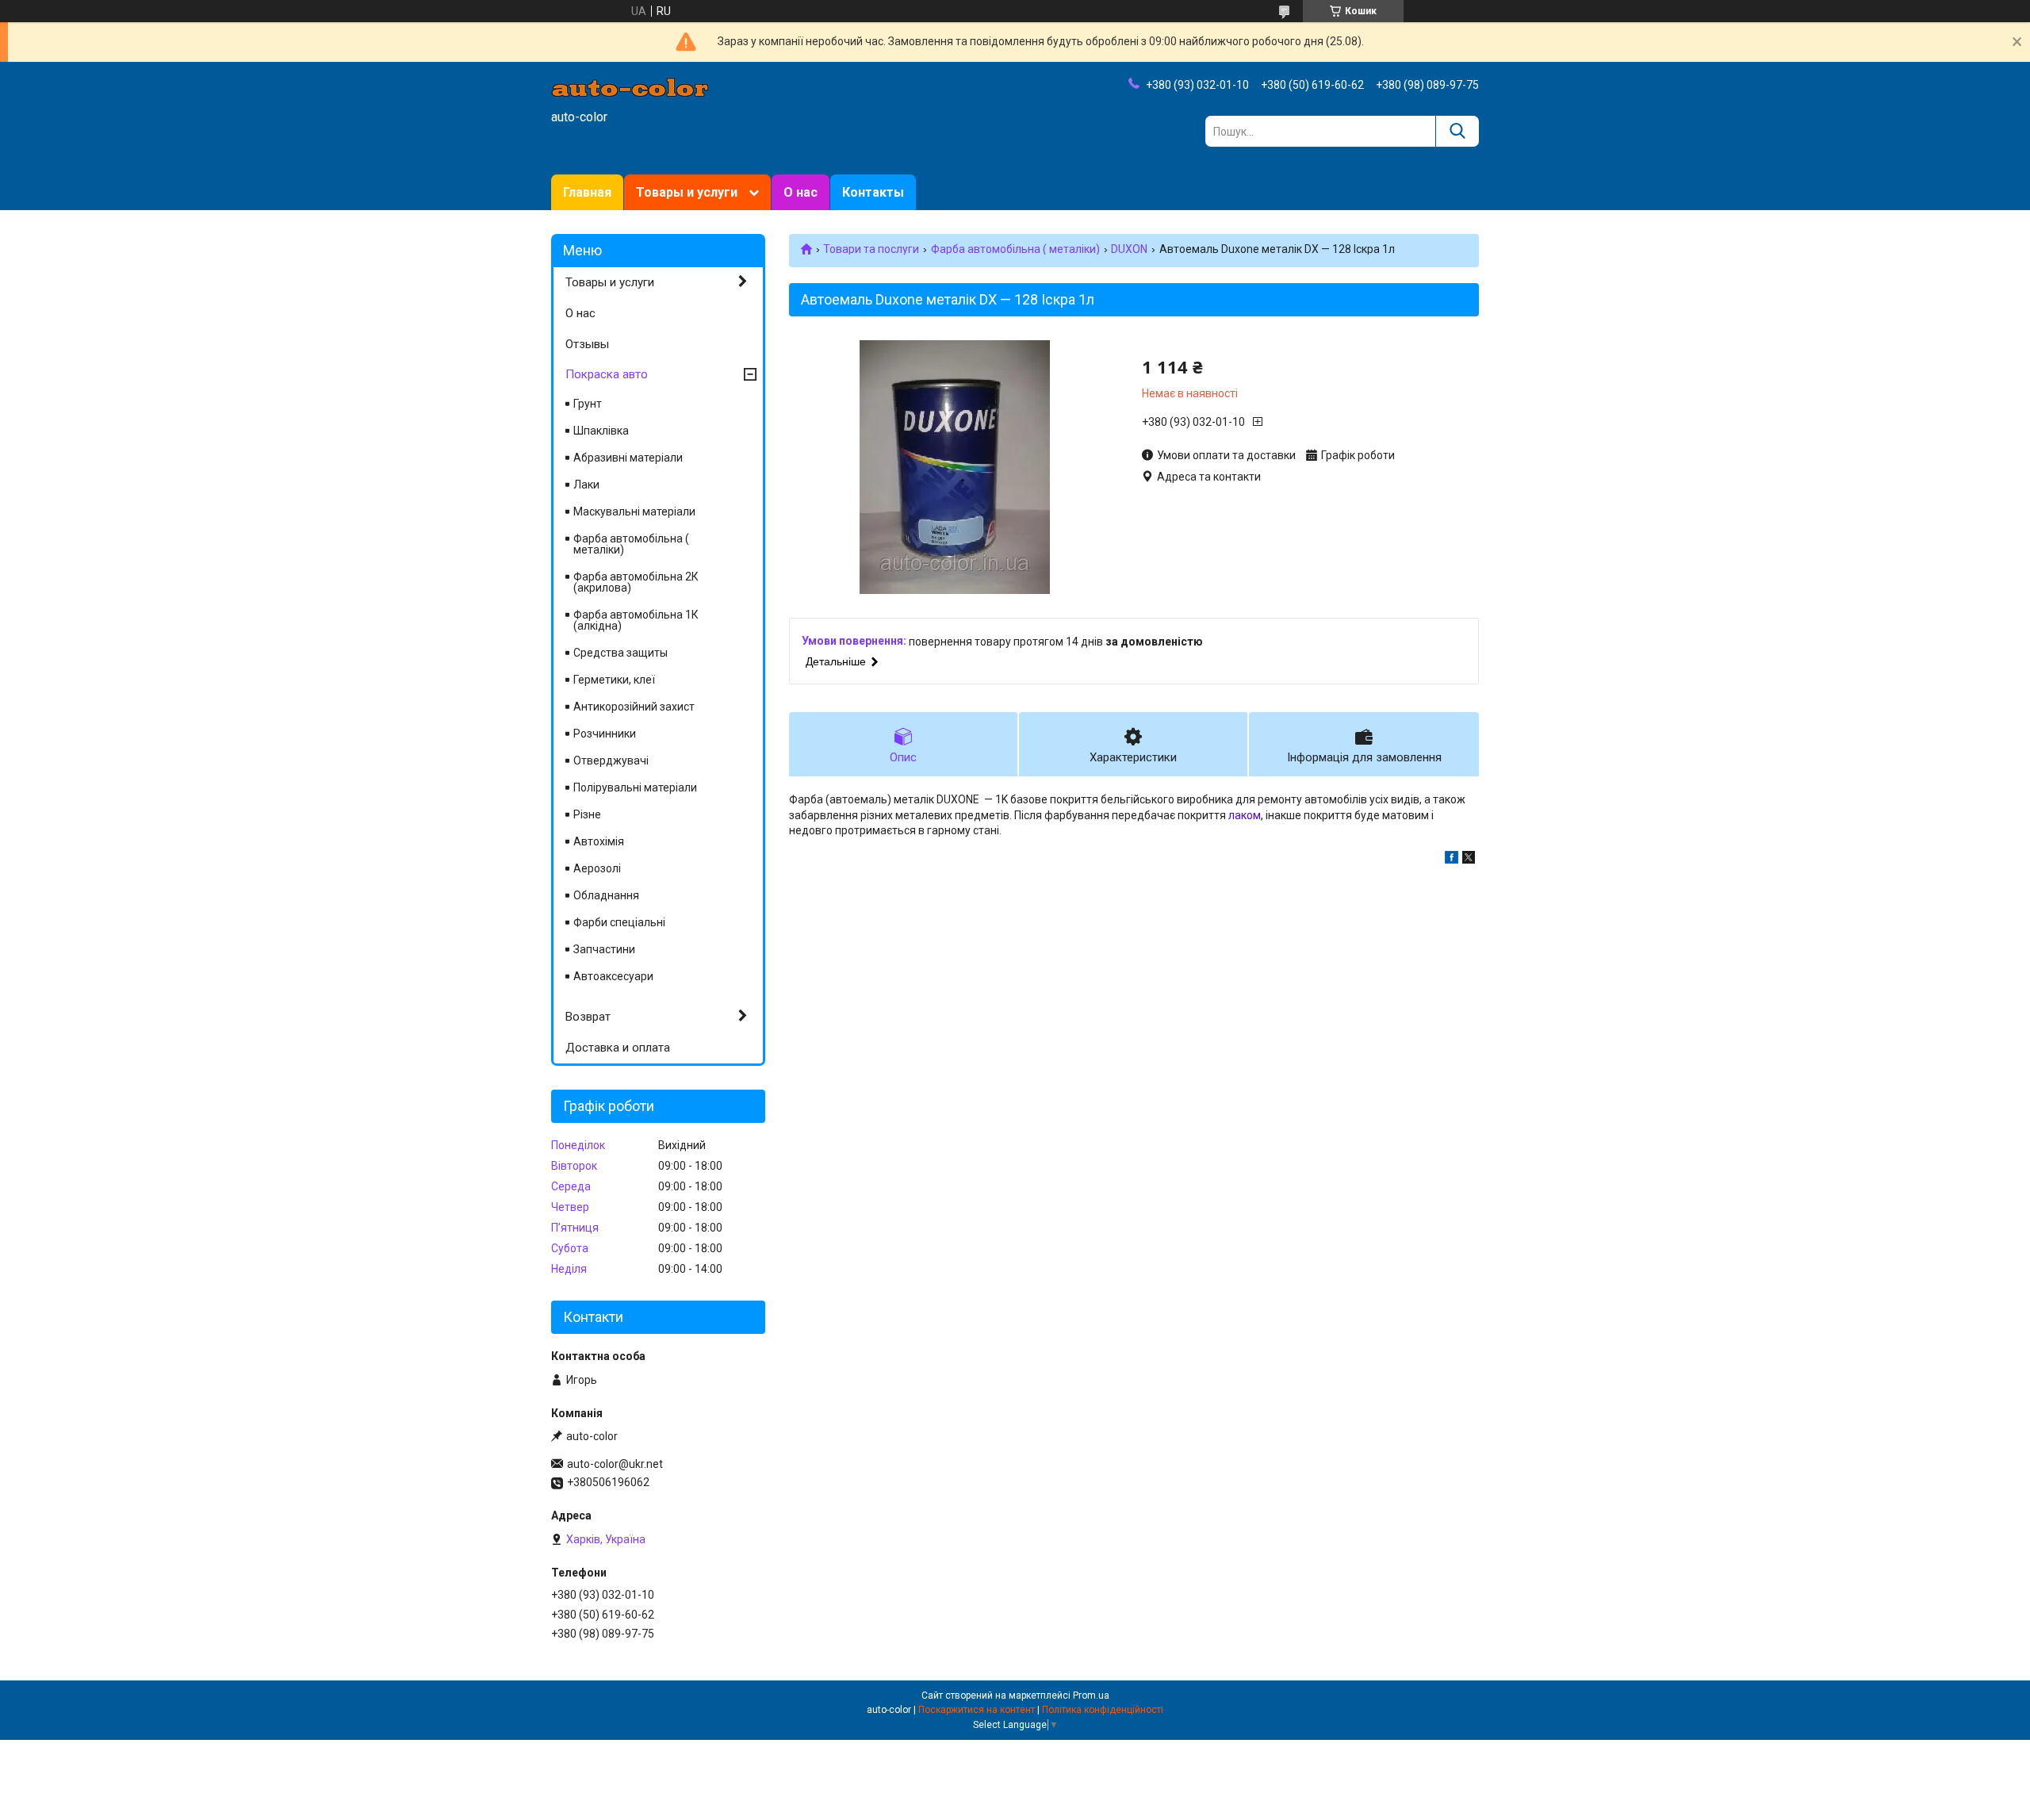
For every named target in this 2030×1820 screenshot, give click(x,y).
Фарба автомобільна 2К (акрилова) (636, 582)
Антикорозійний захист (634, 707)
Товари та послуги (871, 249)
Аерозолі (597, 868)
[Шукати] (1457, 131)
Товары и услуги (687, 192)
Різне (587, 814)
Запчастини (604, 949)
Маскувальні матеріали (634, 512)
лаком (1245, 815)
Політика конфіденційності (1103, 1710)
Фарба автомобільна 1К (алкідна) (636, 620)
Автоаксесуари (613, 976)
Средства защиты (620, 653)
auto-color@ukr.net (615, 1464)
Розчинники (605, 734)
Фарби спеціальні (619, 922)
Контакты (873, 192)
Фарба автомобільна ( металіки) (1015, 249)
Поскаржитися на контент (977, 1710)
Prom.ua (1091, 1695)
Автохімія (599, 841)
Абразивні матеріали (628, 458)
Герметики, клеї (614, 680)
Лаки (586, 485)
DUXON (1129, 249)
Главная (587, 192)
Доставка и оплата (618, 1048)
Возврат (588, 1017)
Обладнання (606, 895)
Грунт (588, 404)
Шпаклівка (601, 431)
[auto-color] (630, 86)
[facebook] (1452, 860)
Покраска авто (607, 374)
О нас (801, 192)
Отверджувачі (611, 761)
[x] (1469, 860)
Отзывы (587, 344)
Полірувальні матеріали (635, 787)
